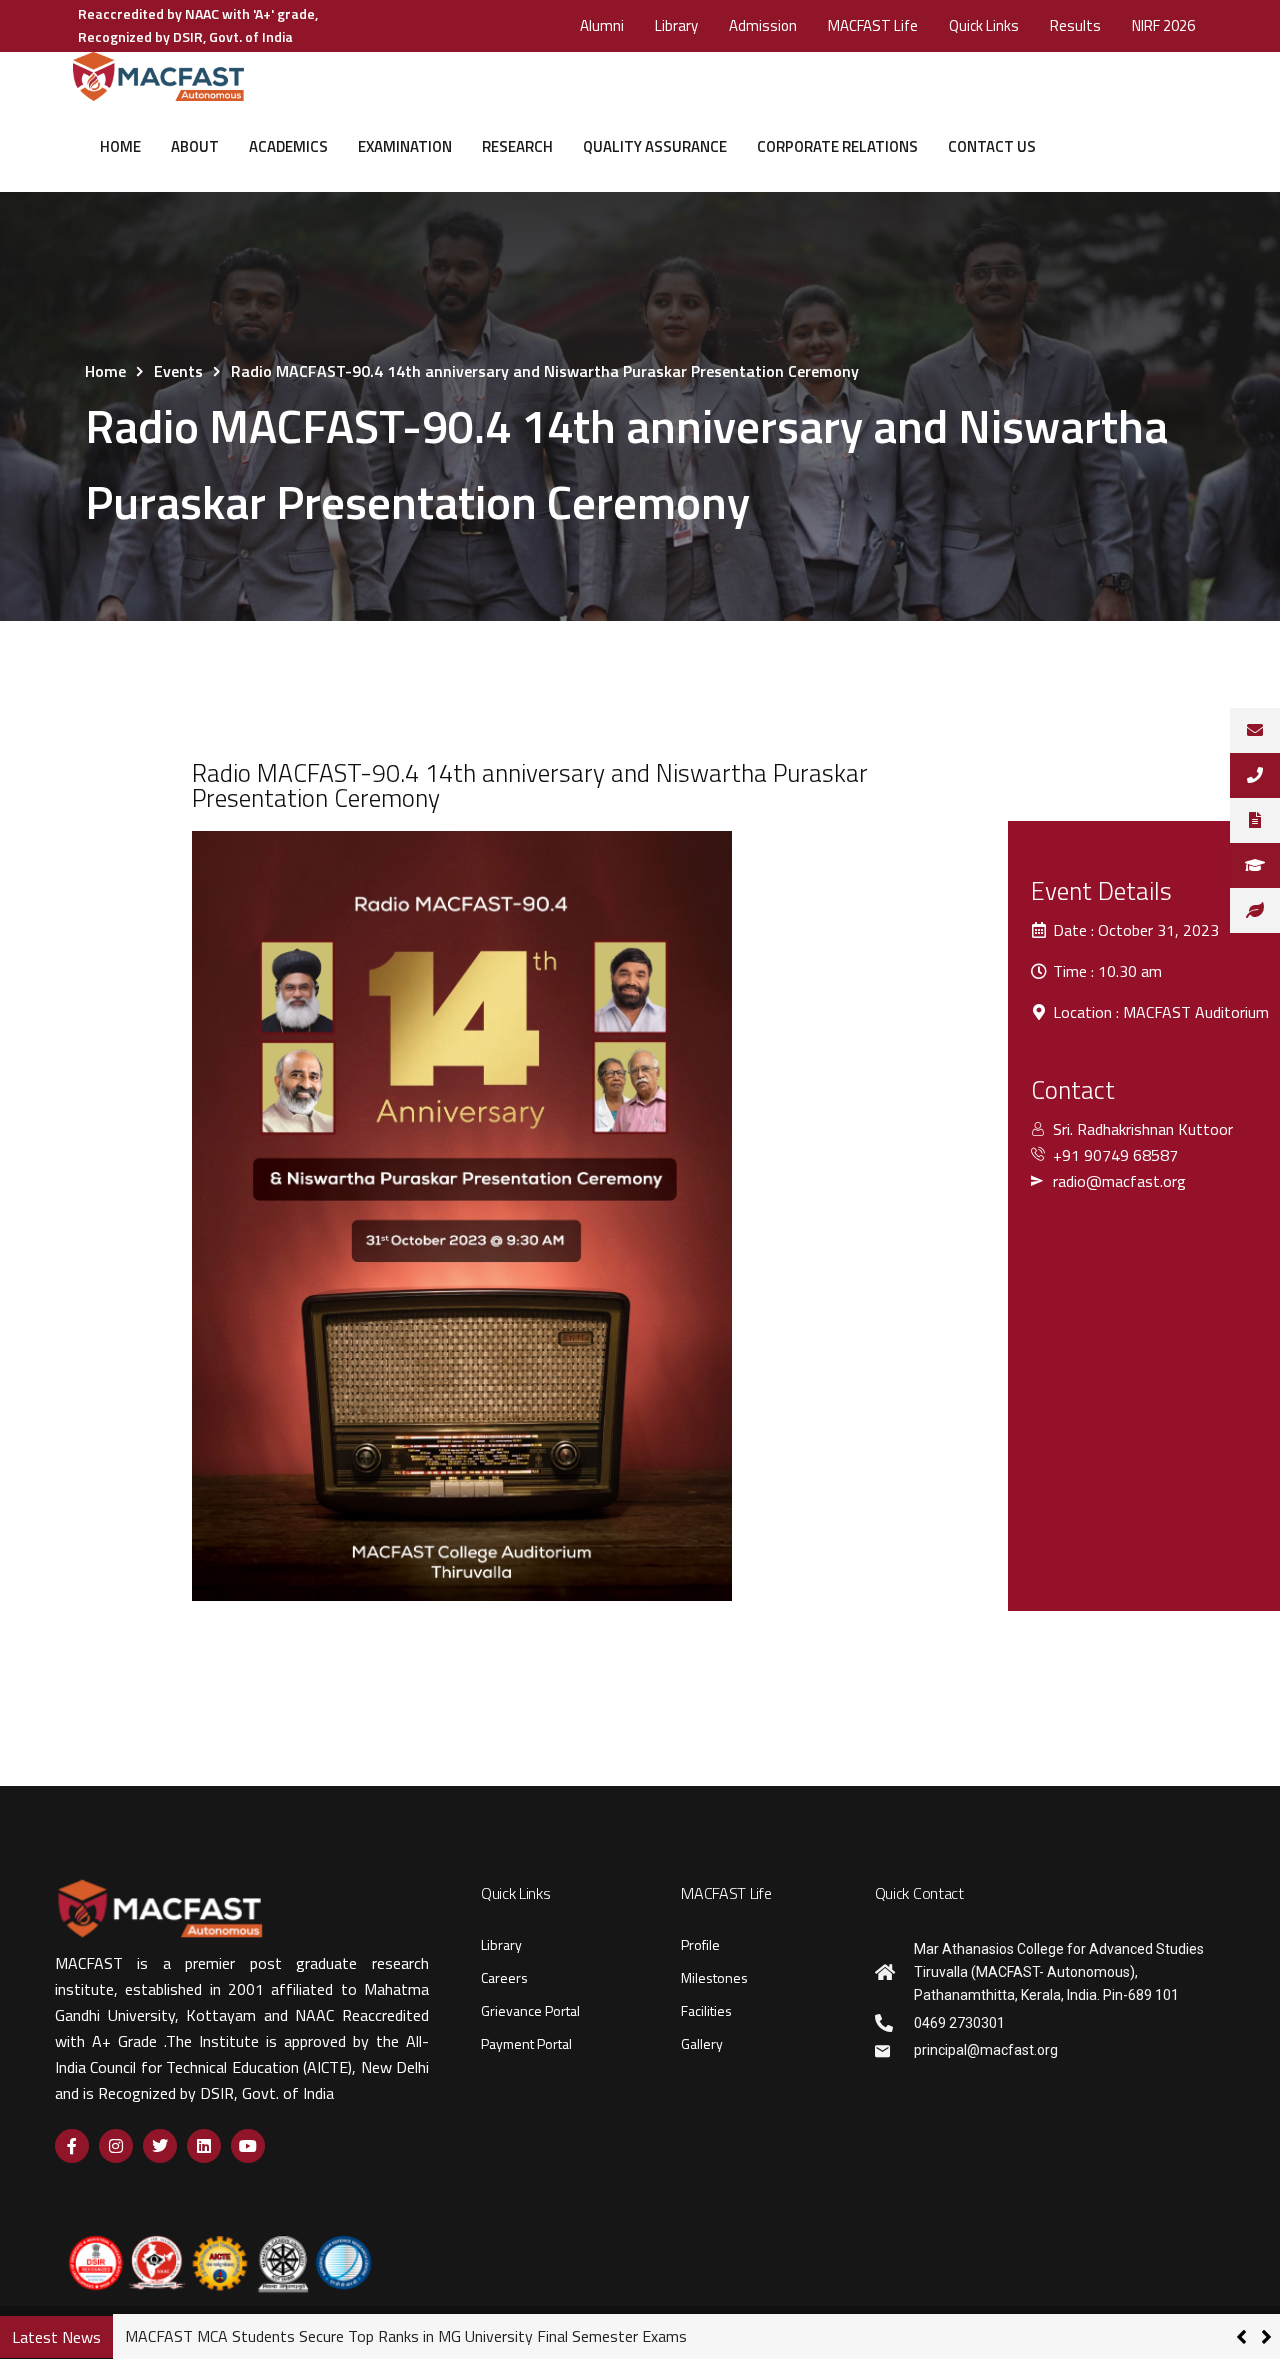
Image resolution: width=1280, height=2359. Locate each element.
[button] (1266, 2337)
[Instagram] (116, 2146)
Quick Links (984, 25)
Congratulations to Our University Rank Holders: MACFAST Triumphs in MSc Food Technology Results (468, 2336)
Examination (405, 146)
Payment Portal (526, 2043)
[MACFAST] (158, 77)
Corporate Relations (837, 146)
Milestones (714, 1977)
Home (120, 146)
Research (517, 146)
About (195, 146)
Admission (763, 25)
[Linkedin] (204, 2146)
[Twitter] (160, 2146)
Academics (288, 146)
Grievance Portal (530, 2010)
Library (676, 25)
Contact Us (992, 146)
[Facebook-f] (72, 2146)
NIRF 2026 (1163, 25)
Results (1075, 25)
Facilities (706, 2010)
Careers (504, 1977)
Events (178, 371)
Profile (700, 1944)
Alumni (602, 25)
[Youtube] (248, 2146)
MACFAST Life (873, 25)
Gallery (702, 2043)
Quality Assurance (655, 146)
